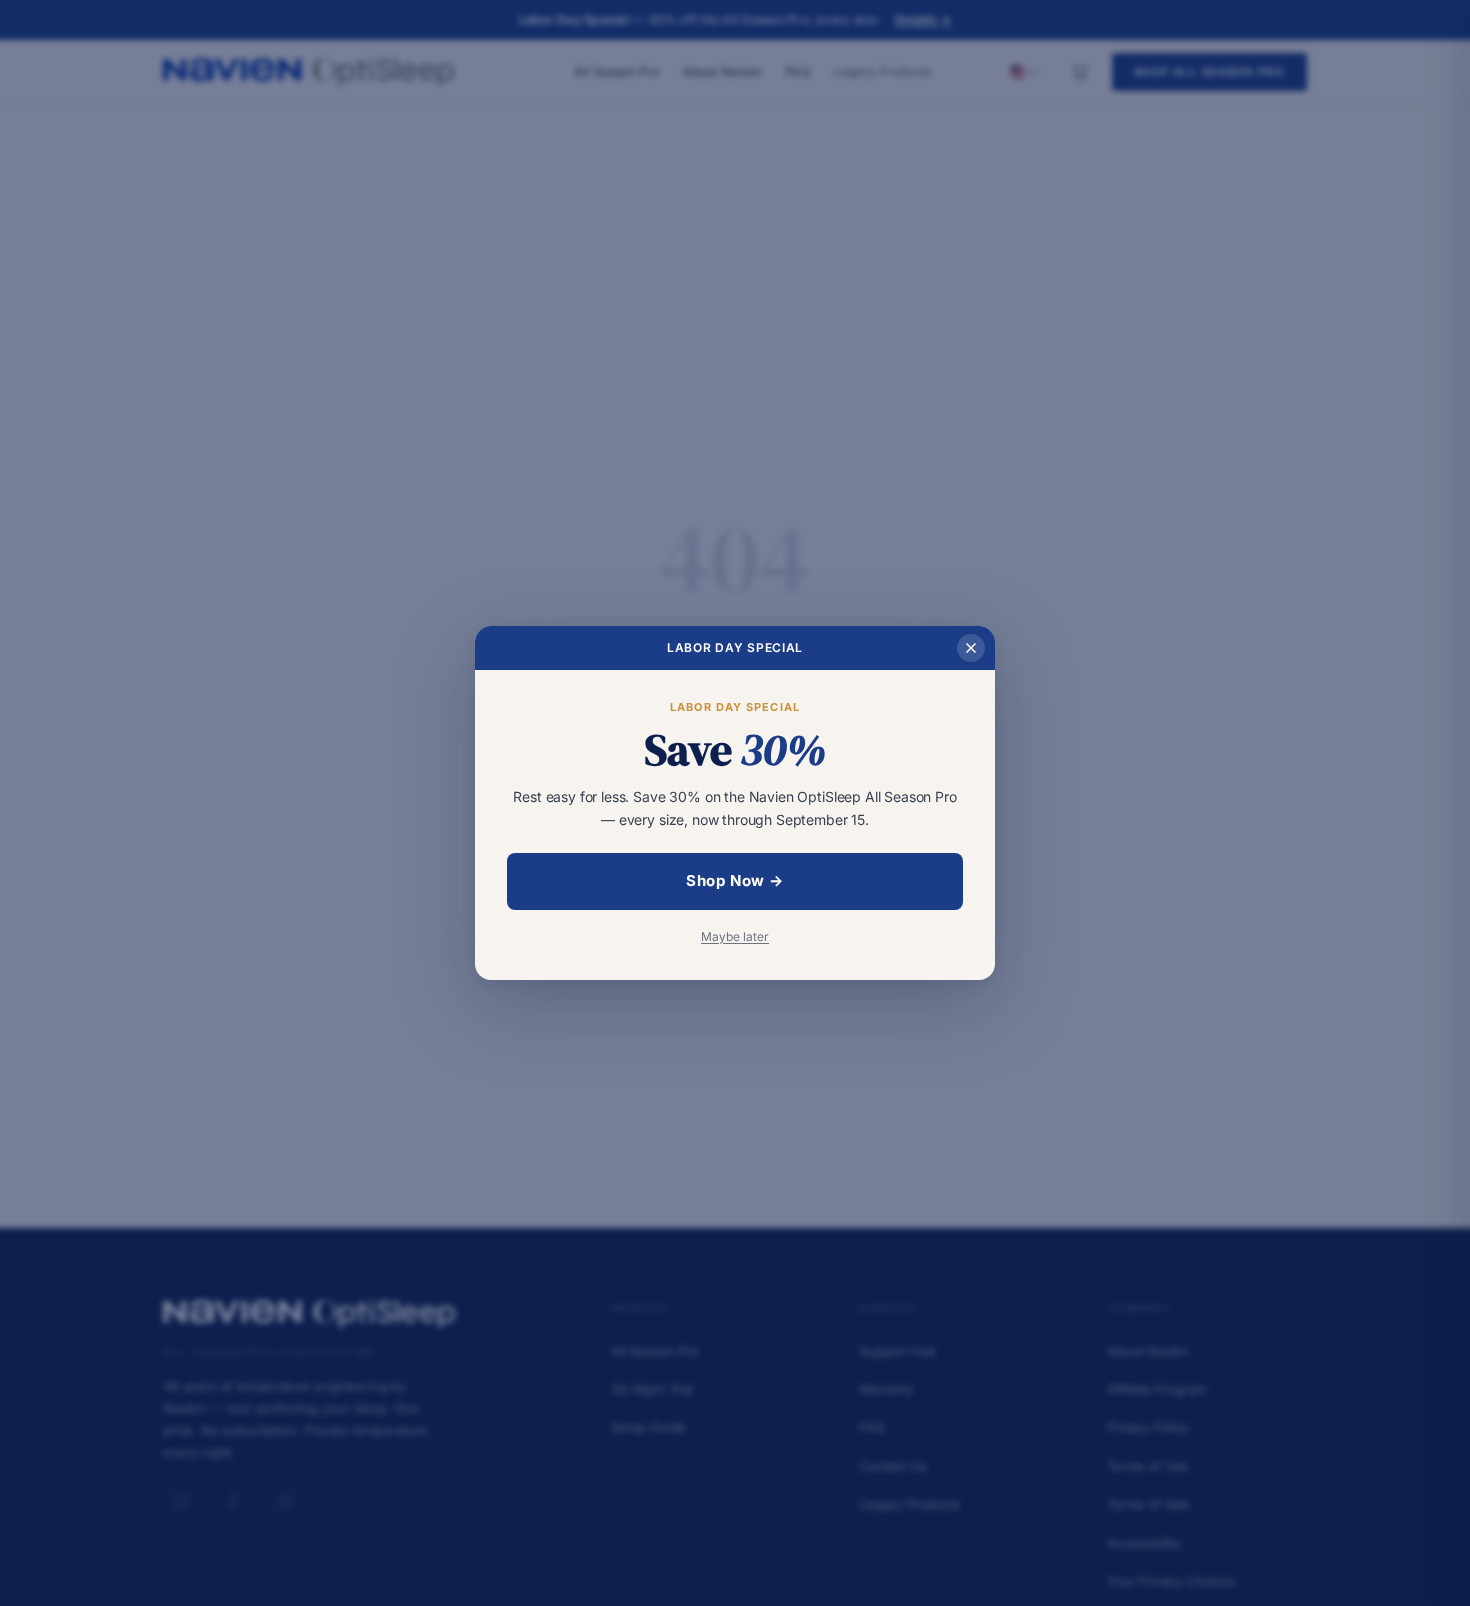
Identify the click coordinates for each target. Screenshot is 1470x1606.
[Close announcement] (971, 648)
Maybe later (735, 936)
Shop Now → (735, 880)
